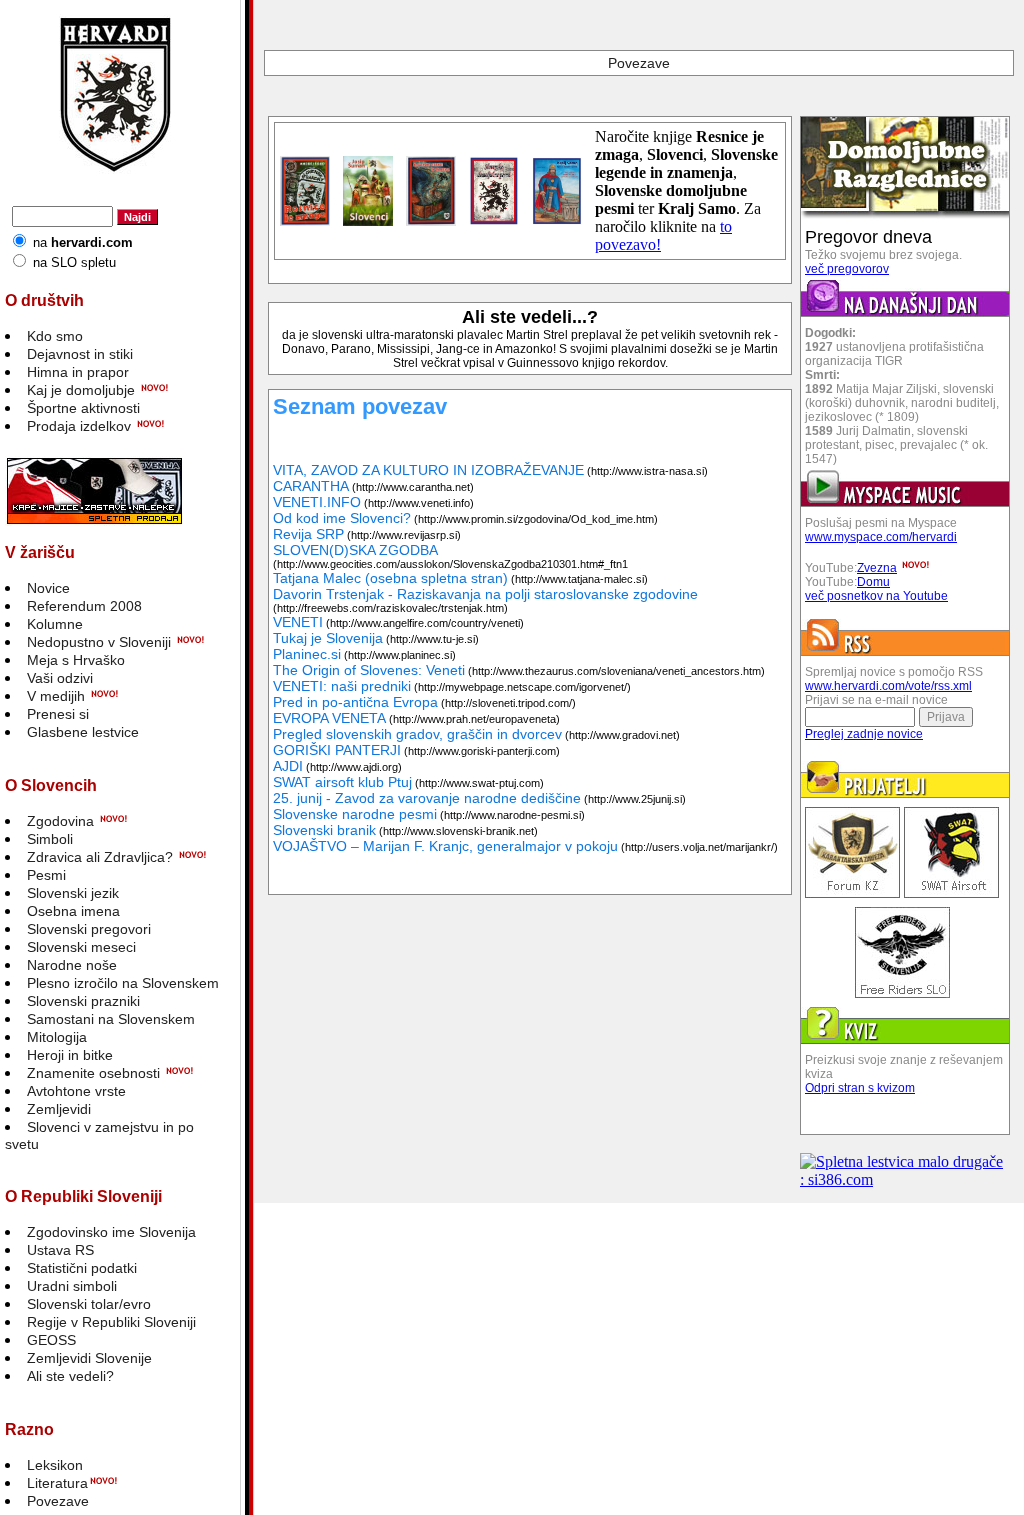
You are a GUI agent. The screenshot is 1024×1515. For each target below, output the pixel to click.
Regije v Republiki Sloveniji (111, 1322)
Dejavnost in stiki (80, 354)
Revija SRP (308, 534)
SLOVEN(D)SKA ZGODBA (355, 550)
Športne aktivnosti (83, 408)
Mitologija (57, 1037)
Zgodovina (60, 821)
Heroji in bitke (70, 1055)
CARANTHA (311, 486)
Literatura (57, 1483)
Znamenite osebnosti (93, 1073)
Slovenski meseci (81, 947)
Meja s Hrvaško (76, 660)
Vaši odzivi (60, 678)
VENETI (298, 622)
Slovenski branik (324, 830)
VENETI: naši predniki (342, 686)
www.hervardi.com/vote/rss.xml (888, 686)
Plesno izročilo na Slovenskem (123, 983)
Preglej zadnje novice (864, 734)
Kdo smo (55, 336)
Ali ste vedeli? (70, 1376)
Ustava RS (60, 1250)
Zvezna (877, 568)
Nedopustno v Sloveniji (99, 642)
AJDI (288, 766)
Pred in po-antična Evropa (355, 702)
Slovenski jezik (73, 893)
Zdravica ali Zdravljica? (100, 857)
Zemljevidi (59, 1109)
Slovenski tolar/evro (89, 1304)
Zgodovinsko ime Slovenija (111, 1232)
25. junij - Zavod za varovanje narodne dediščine (427, 798)
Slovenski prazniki (83, 1001)
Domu (873, 582)
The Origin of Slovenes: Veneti (369, 670)
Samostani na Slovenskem (111, 1019)
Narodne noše (72, 965)
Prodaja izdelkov (79, 426)
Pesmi (46, 875)
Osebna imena (73, 911)
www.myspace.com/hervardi (881, 537)
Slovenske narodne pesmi (355, 814)
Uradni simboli (72, 1286)
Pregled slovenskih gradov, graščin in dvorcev (417, 734)
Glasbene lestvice (83, 732)
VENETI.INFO (317, 502)
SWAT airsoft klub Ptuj (342, 782)
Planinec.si (307, 654)
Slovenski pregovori (89, 929)
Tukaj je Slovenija (328, 638)
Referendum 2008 (84, 606)
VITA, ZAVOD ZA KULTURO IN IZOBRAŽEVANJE (428, 470)
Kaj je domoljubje (81, 390)
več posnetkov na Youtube (876, 596)
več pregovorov (847, 269)
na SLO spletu (74, 262)
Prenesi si (58, 714)
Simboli (50, 839)
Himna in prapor (78, 372)
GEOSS (51, 1340)
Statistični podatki (82, 1268)
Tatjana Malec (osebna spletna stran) (390, 578)
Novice (48, 588)
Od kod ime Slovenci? (342, 518)
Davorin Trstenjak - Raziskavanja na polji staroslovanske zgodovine (485, 594)
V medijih (56, 696)
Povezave (58, 1501)
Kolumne (55, 624)
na (83, 242)
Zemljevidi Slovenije (89, 1358)
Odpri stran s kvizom (860, 1088)
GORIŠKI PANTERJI (337, 750)
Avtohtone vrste (76, 1091)
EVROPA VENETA (329, 718)
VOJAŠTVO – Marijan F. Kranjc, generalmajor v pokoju (445, 846)
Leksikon (55, 1465)
